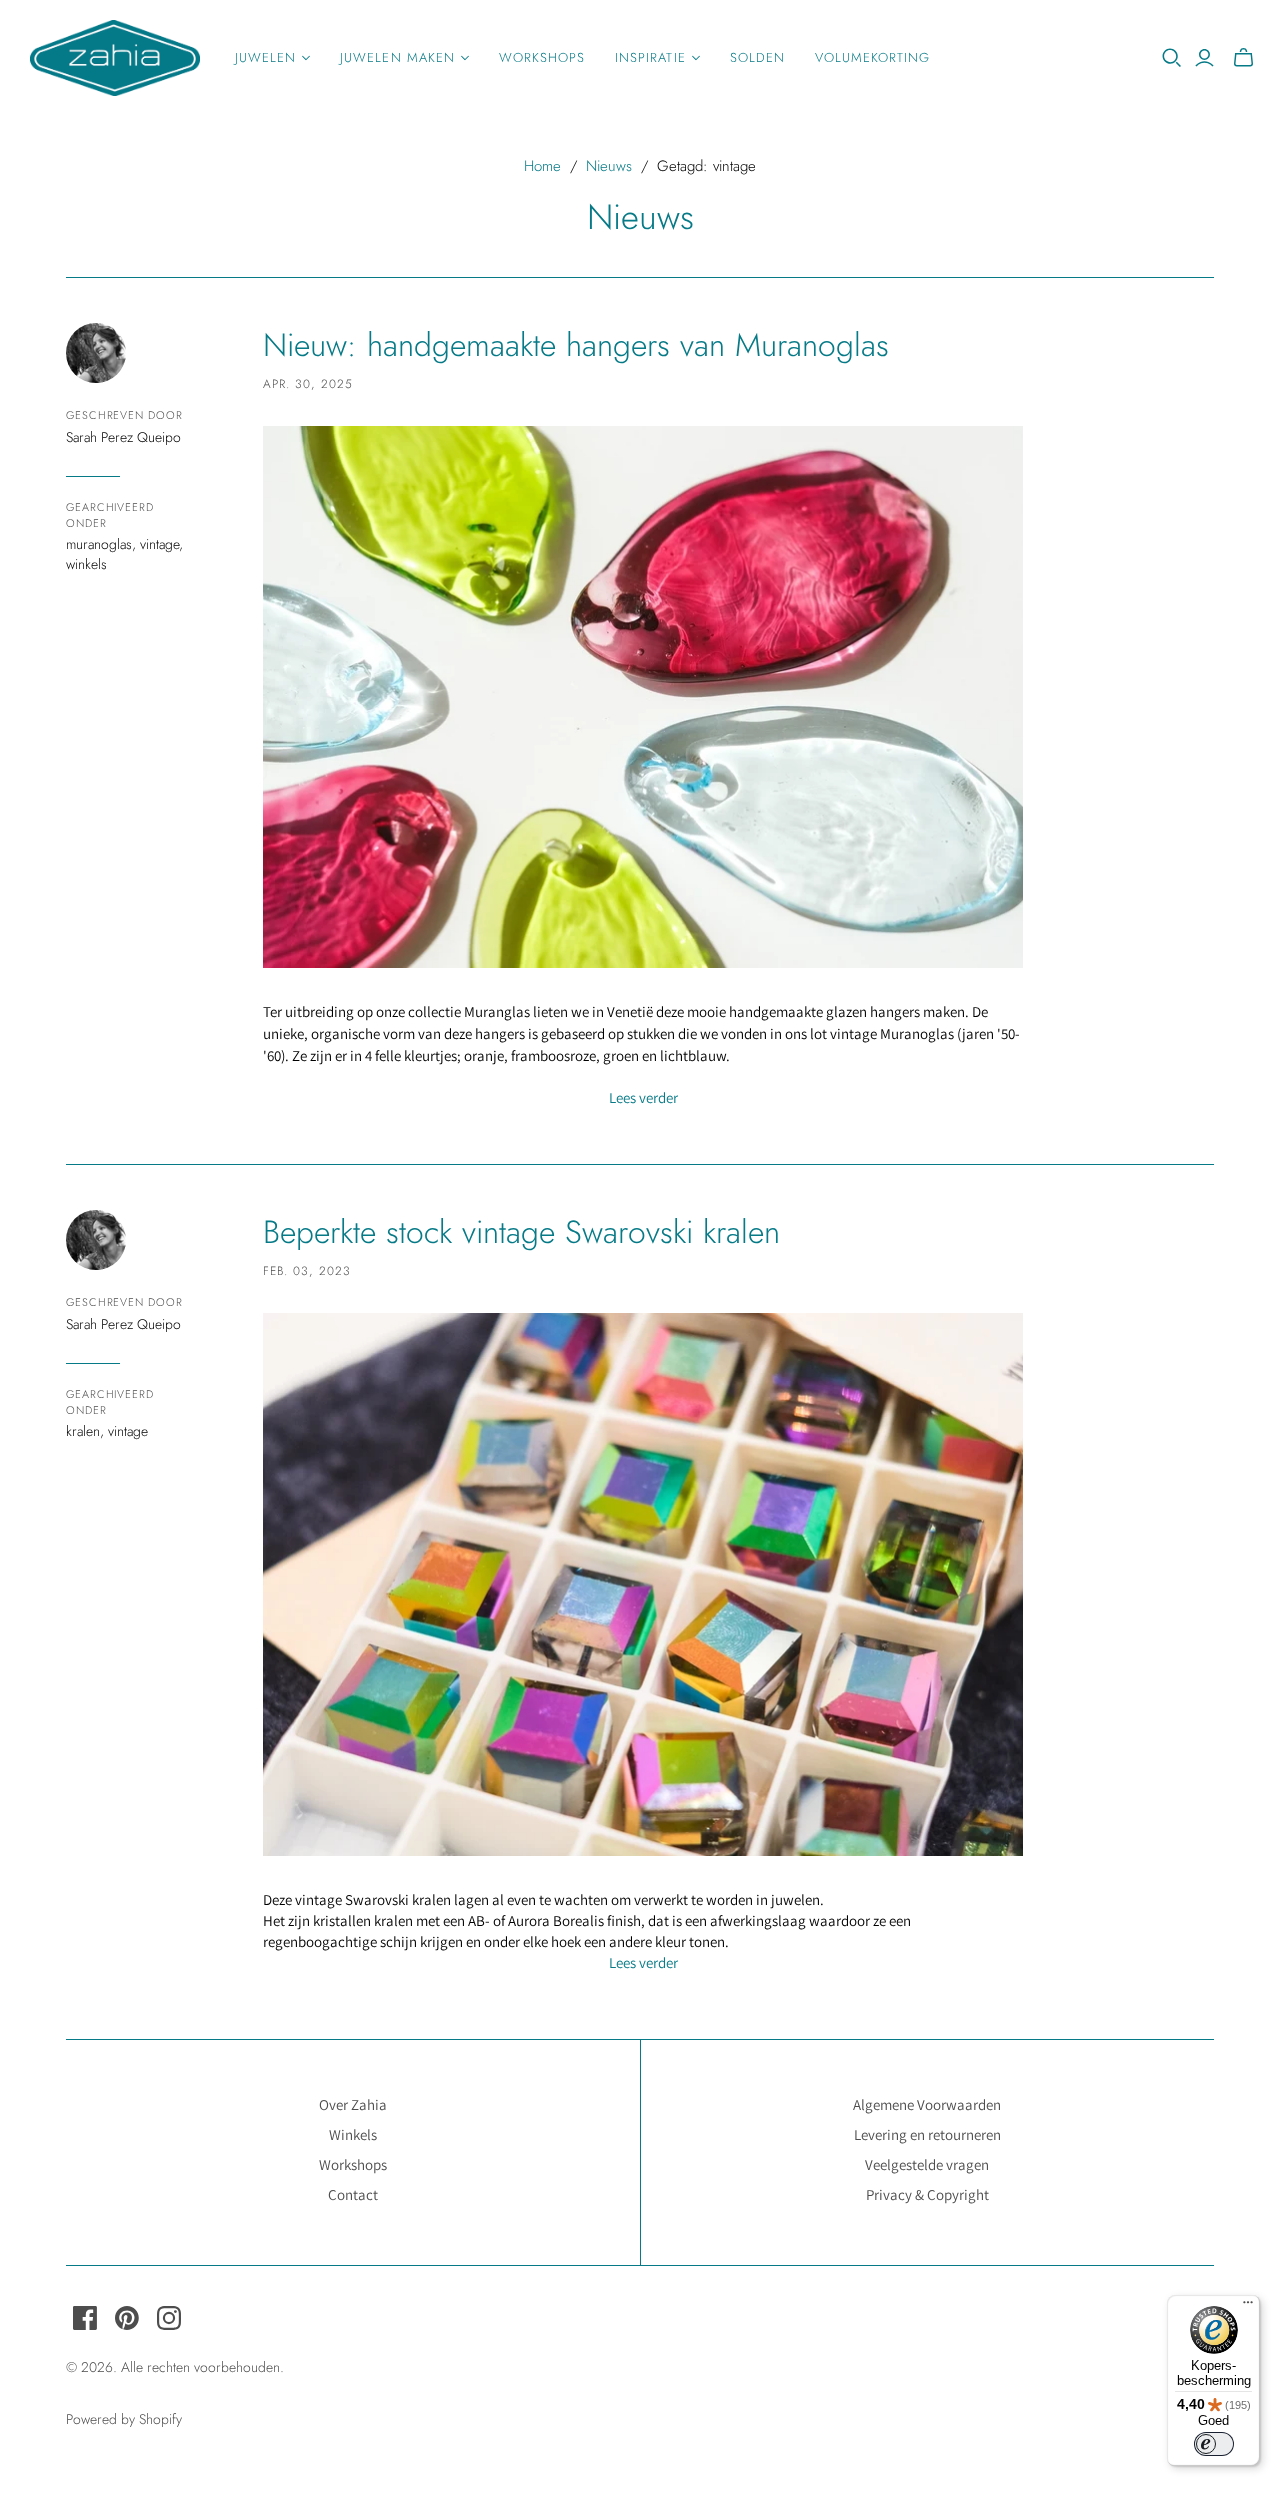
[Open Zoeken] (1172, 58)
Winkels (353, 2134)
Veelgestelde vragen (927, 2164)
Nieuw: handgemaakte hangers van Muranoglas (576, 345)
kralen (83, 1431)
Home (542, 166)
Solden (757, 57)
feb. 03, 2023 (306, 1271)
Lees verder (643, 1097)
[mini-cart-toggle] (1243, 58)
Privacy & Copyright (927, 2194)
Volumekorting (873, 57)
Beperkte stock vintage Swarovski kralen (521, 1232)
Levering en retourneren (927, 2134)
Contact (353, 2194)
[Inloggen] (1204, 58)
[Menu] (1248, 2307)
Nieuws (609, 166)
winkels (86, 564)
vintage (159, 544)
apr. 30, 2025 (307, 384)
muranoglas (99, 544)
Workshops (542, 57)
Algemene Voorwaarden (927, 2104)
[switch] (1214, 2444)
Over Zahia (353, 2104)
